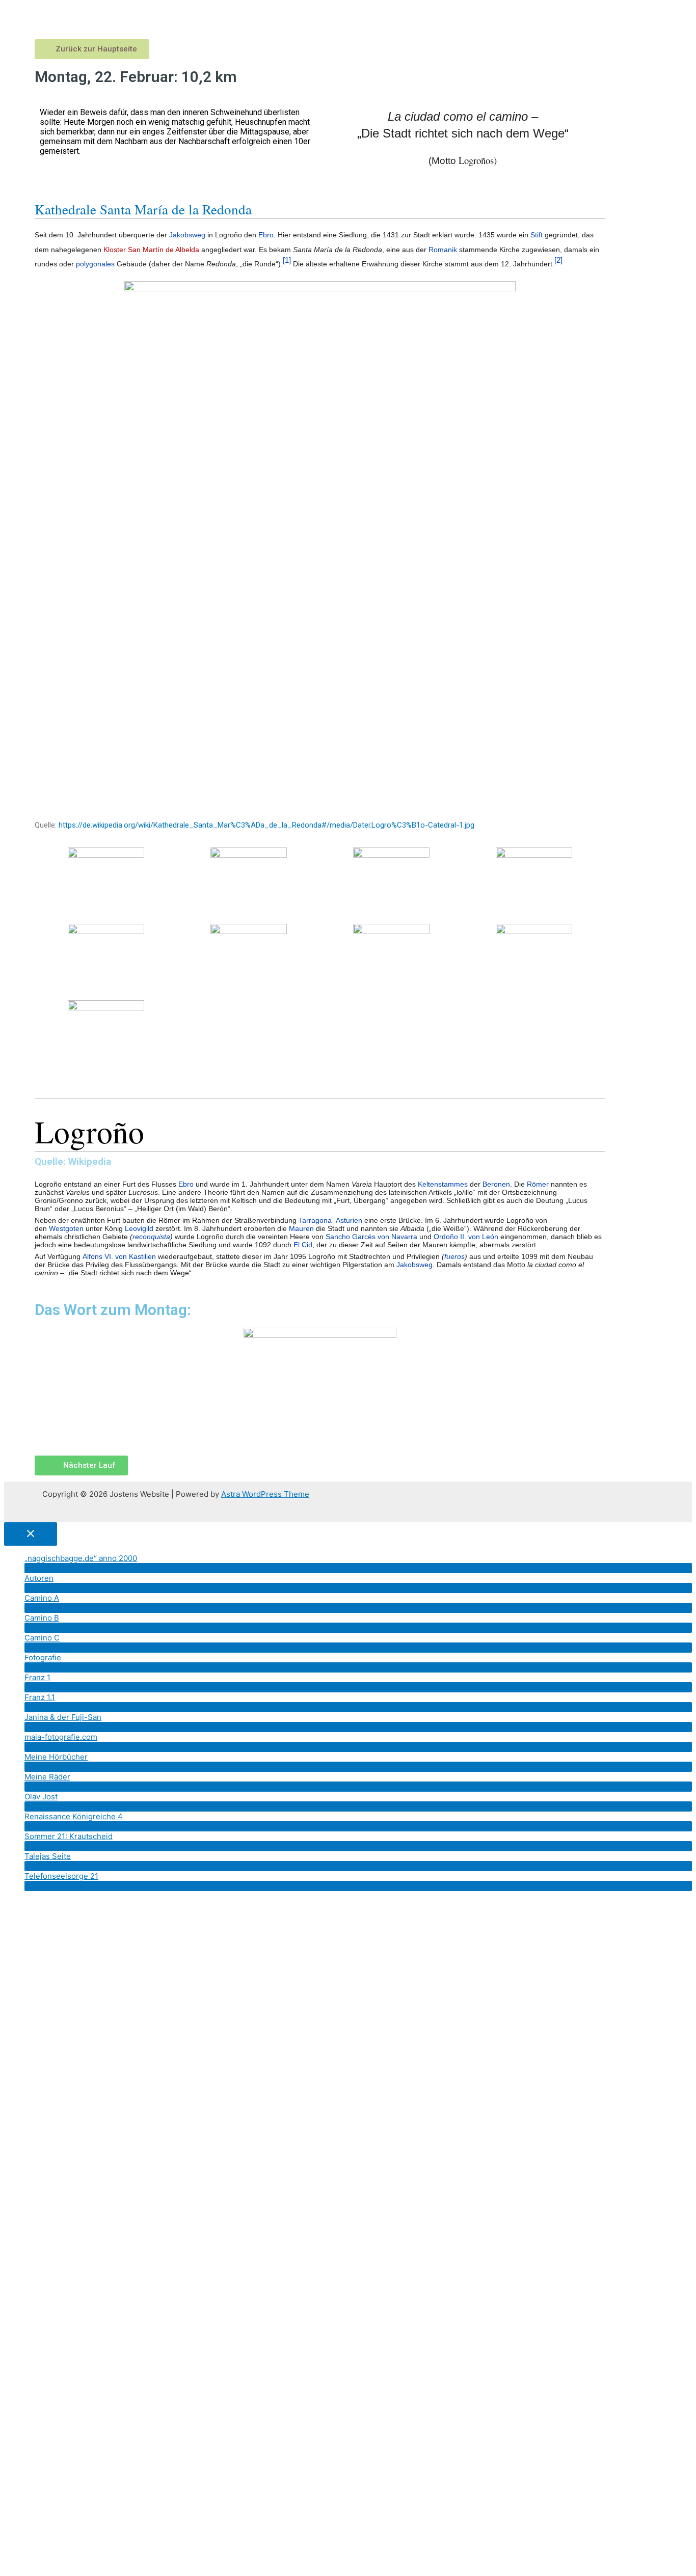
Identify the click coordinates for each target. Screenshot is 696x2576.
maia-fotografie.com (61, 1737)
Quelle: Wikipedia (89, 1139)
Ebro (266, 235)
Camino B (42, 1618)
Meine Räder (47, 1777)
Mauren (301, 1228)
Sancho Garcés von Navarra (371, 1237)
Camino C (42, 1638)
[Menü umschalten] (358, 1568)
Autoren (39, 1578)
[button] (92, 49)
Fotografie (43, 1657)
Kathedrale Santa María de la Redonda (143, 209)
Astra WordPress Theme (265, 1494)
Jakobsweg (187, 235)
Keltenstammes (443, 1184)
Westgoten (66, 1228)
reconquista (151, 1237)
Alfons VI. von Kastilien (119, 1256)
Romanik (443, 250)
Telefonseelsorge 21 (61, 1876)
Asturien (349, 1220)
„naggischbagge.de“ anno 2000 (81, 1558)
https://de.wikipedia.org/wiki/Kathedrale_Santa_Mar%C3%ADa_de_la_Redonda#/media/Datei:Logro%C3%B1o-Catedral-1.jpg (266, 825)
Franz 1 (37, 1677)
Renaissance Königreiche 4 (74, 1816)
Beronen (496, 1184)
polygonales (95, 264)
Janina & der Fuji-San (63, 1717)
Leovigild (139, 1228)
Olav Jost (41, 1797)
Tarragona (315, 1220)
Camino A (42, 1598)
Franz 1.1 (40, 1697)
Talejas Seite (48, 1856)
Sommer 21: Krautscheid (69, 1836)
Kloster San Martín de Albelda (151, 250)
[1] (287, 260)
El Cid (303, 1245)
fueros (454, 1256)
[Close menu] (31, 1534)
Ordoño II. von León (466, 1237)
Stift (537, 235)
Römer (538, 1184)
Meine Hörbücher (56, 1757)
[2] (558, 260)
